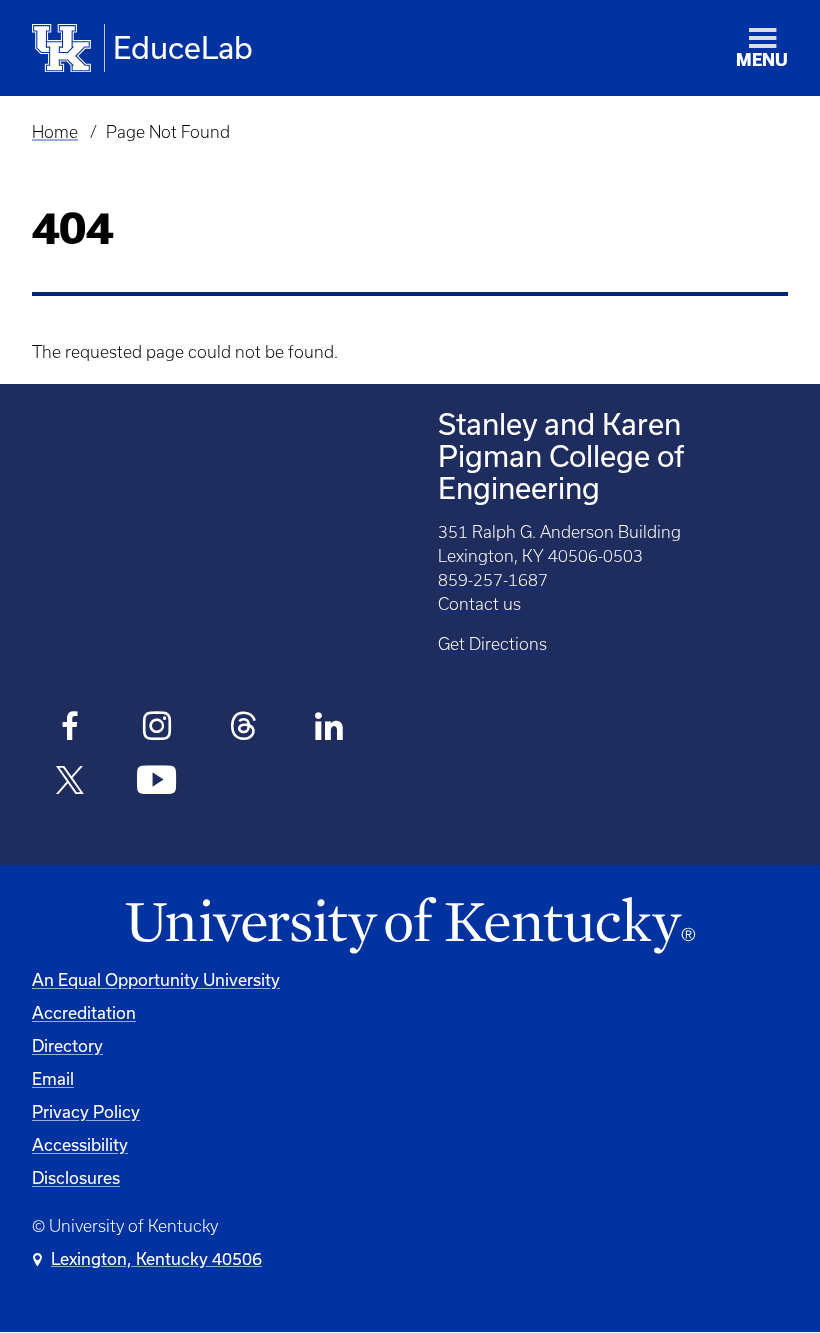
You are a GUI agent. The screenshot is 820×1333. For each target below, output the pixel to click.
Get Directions (492, 644)
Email (53, 1078)
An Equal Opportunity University (156, 979)
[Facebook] (70, 729)
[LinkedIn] (329, 729)
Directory (67, 1045)
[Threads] (243, 729)
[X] (70, 783)
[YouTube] (156, 783)
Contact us (479, 604)
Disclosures (76, 1177)
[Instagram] (156, 729)
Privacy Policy (86, 1111)
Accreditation (84, 1012)
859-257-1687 (493, 580)
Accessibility (80, 1144)
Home (55, 132)
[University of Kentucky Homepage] (410, 926)
